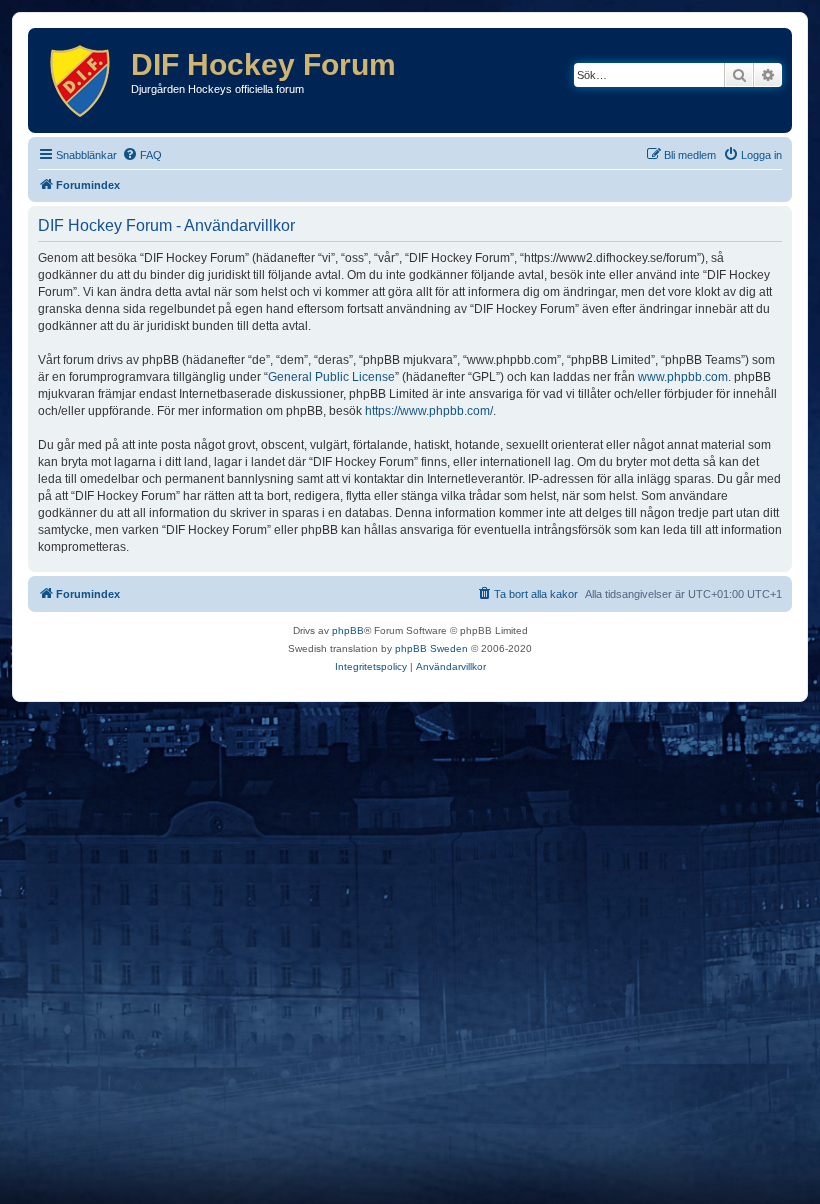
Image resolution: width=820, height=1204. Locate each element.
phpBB (348, 630)
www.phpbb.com (683, 377)
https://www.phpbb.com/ (429, 411)
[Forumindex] (82, 80)
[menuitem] (142, 155)
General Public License (331, 377)
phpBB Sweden (431, 648)
